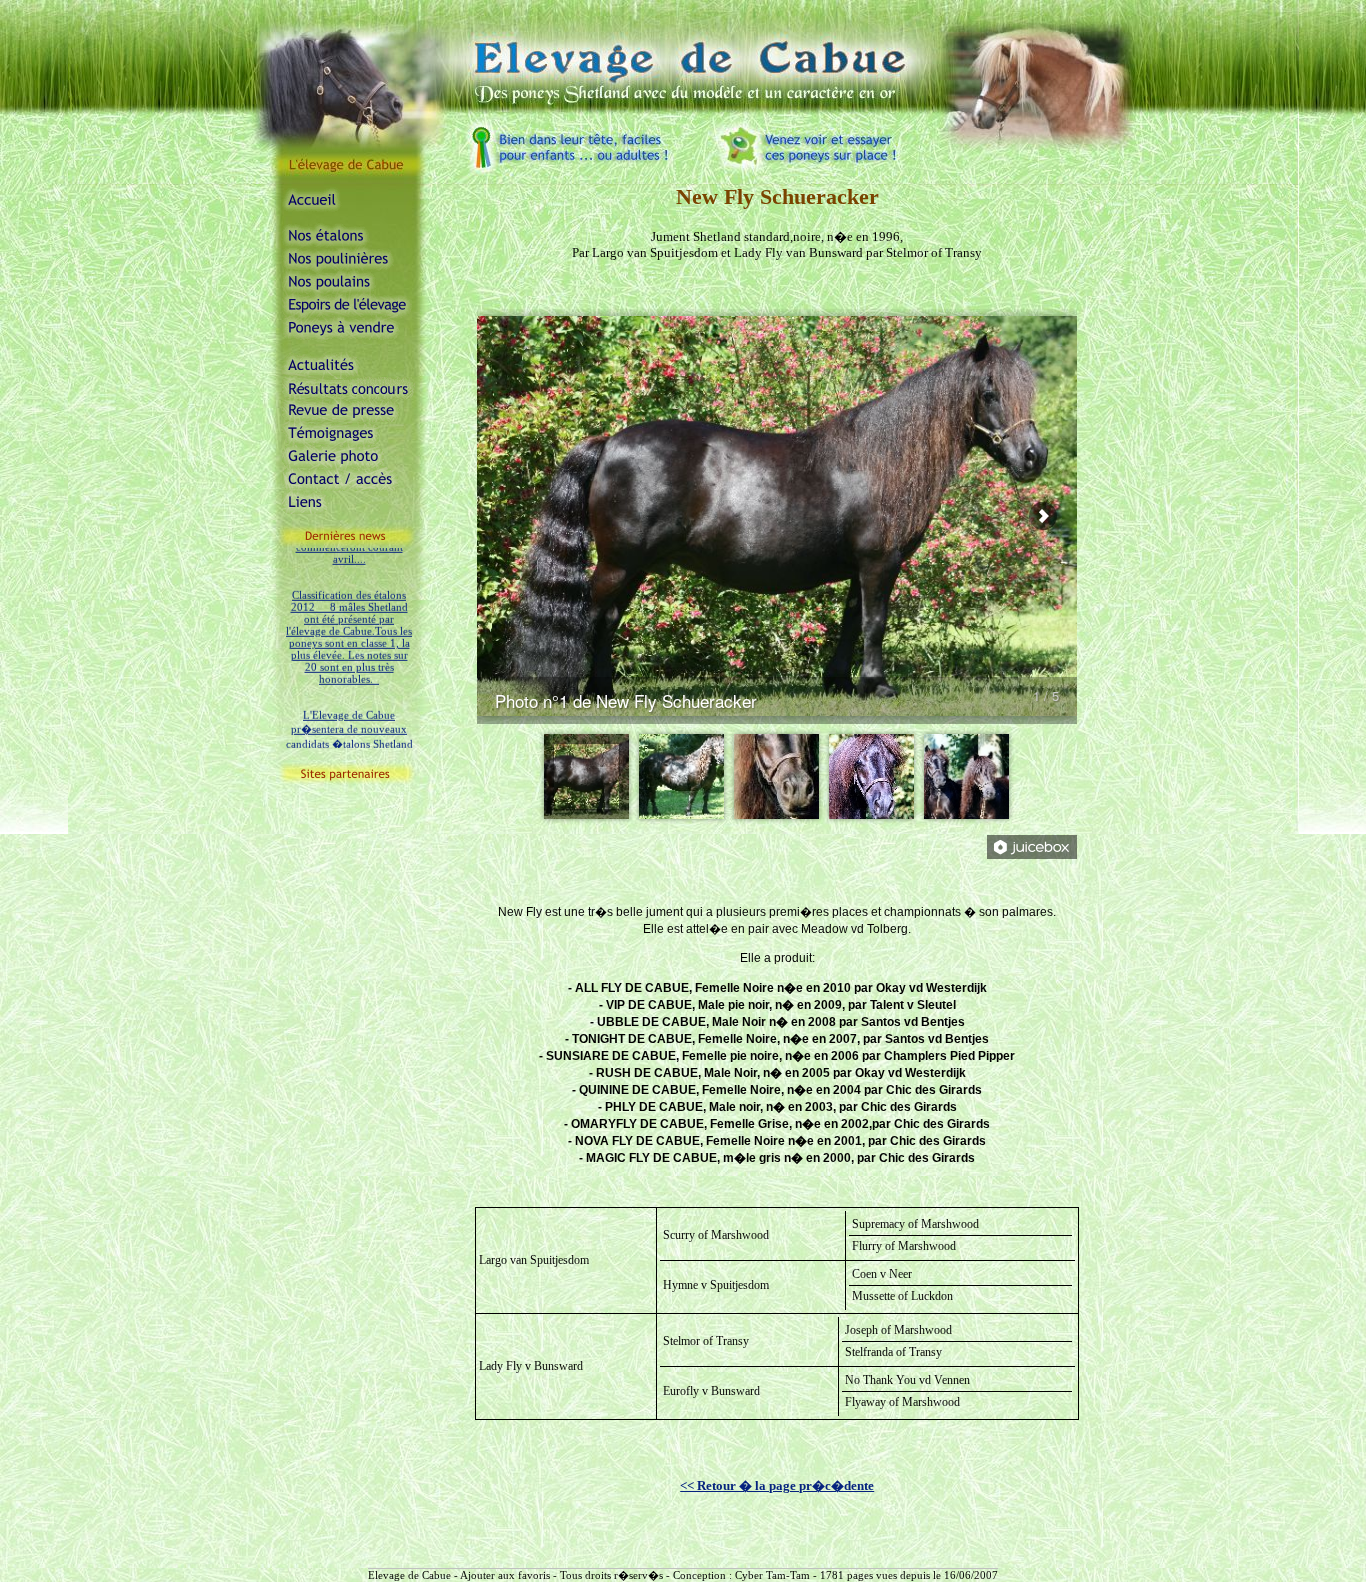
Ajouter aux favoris (505, 1575)
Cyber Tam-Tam (772, 1575)
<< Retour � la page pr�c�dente (777, 1485)
